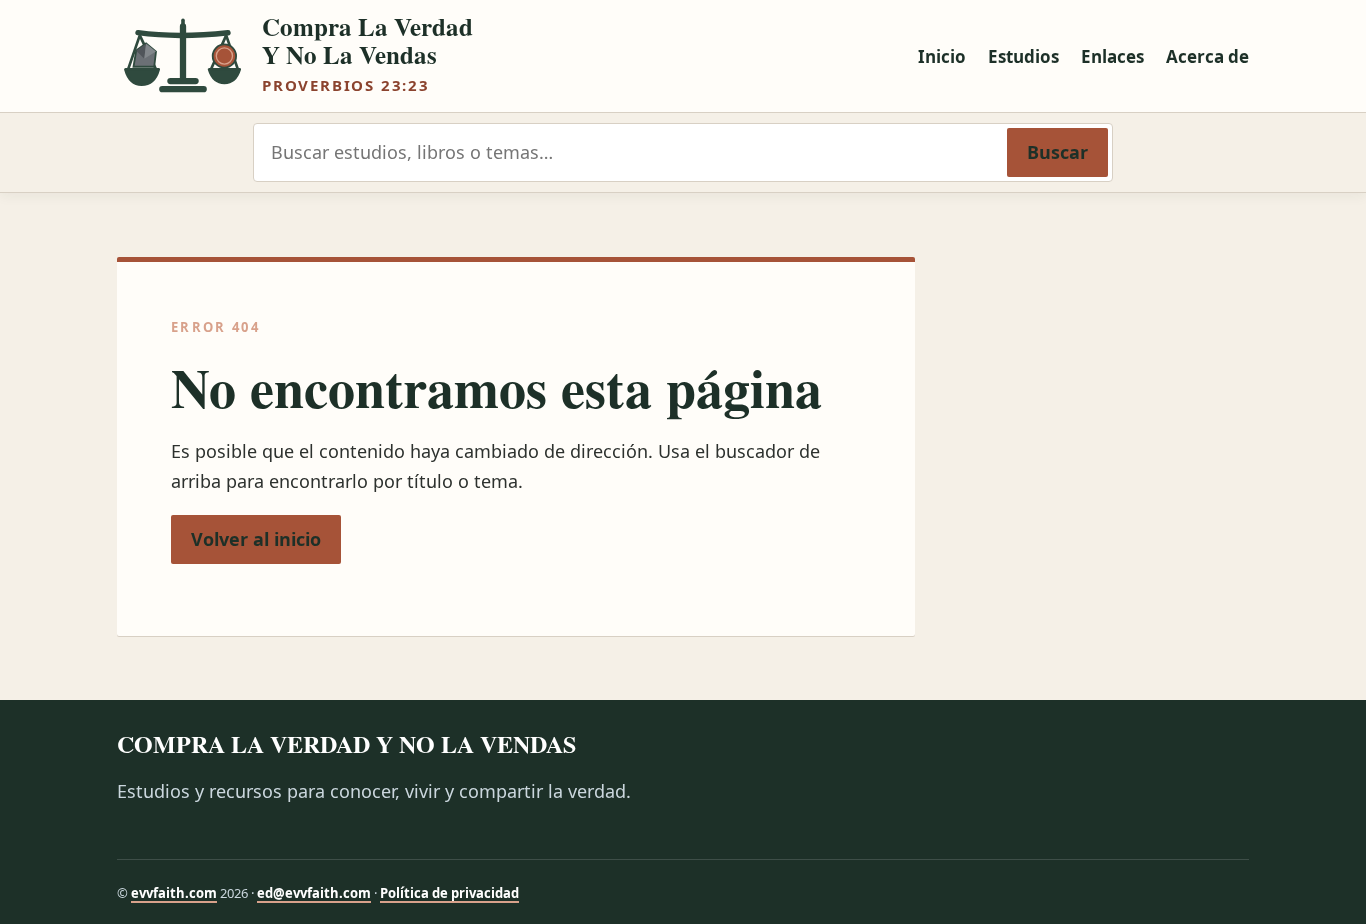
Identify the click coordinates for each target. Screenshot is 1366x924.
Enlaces (1112, 56)
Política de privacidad (449, 893)
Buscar (1057, 152)
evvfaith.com (174, 893)
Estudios (1023, 56)
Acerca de (1207, 56)
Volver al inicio (256, 539)
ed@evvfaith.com (314, 893)
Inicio (942, 56)
